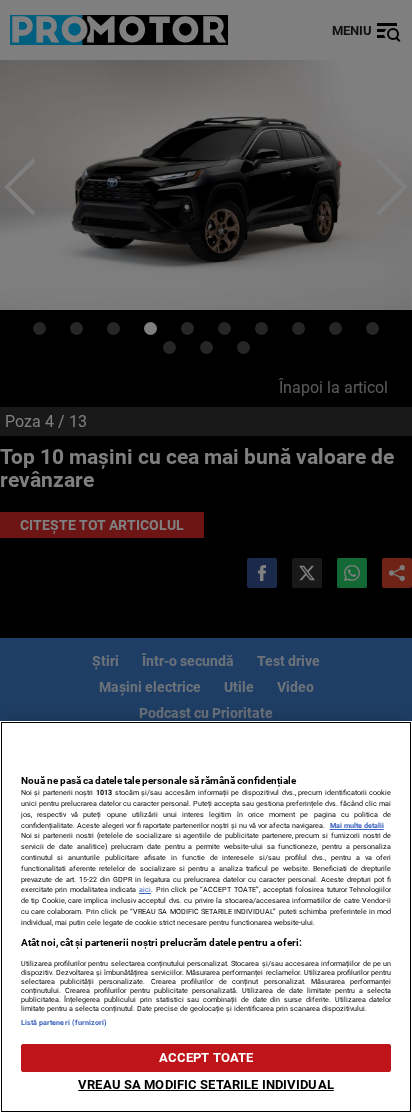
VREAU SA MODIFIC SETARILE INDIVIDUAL (206, 1084)
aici (145, 889)
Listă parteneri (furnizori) (64, 1022)
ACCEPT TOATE (206, 1057)
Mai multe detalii (357, 825)
